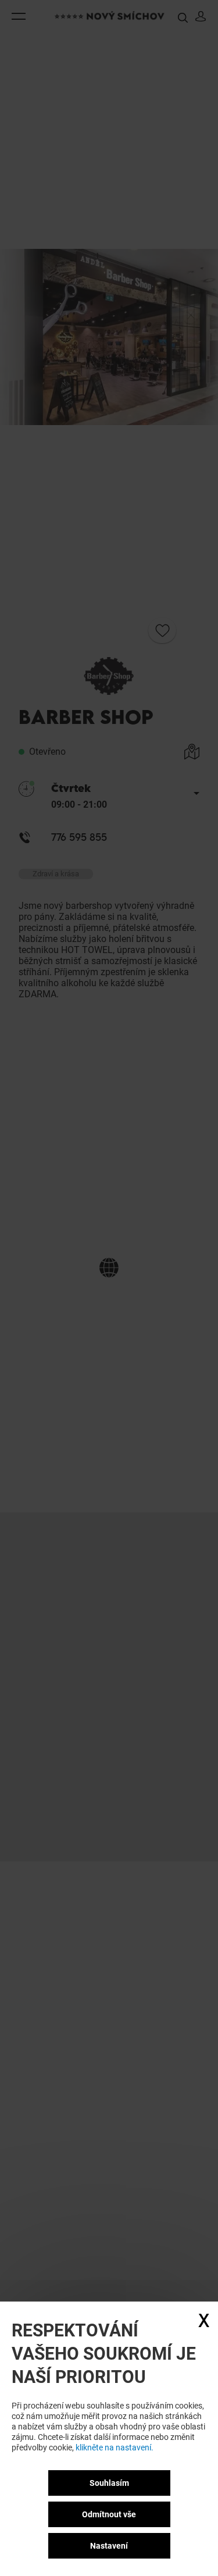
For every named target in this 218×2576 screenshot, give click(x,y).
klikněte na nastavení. (115, 2447)
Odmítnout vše (109, 2514)
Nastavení (109, 2546)
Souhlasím (109, 2483)
